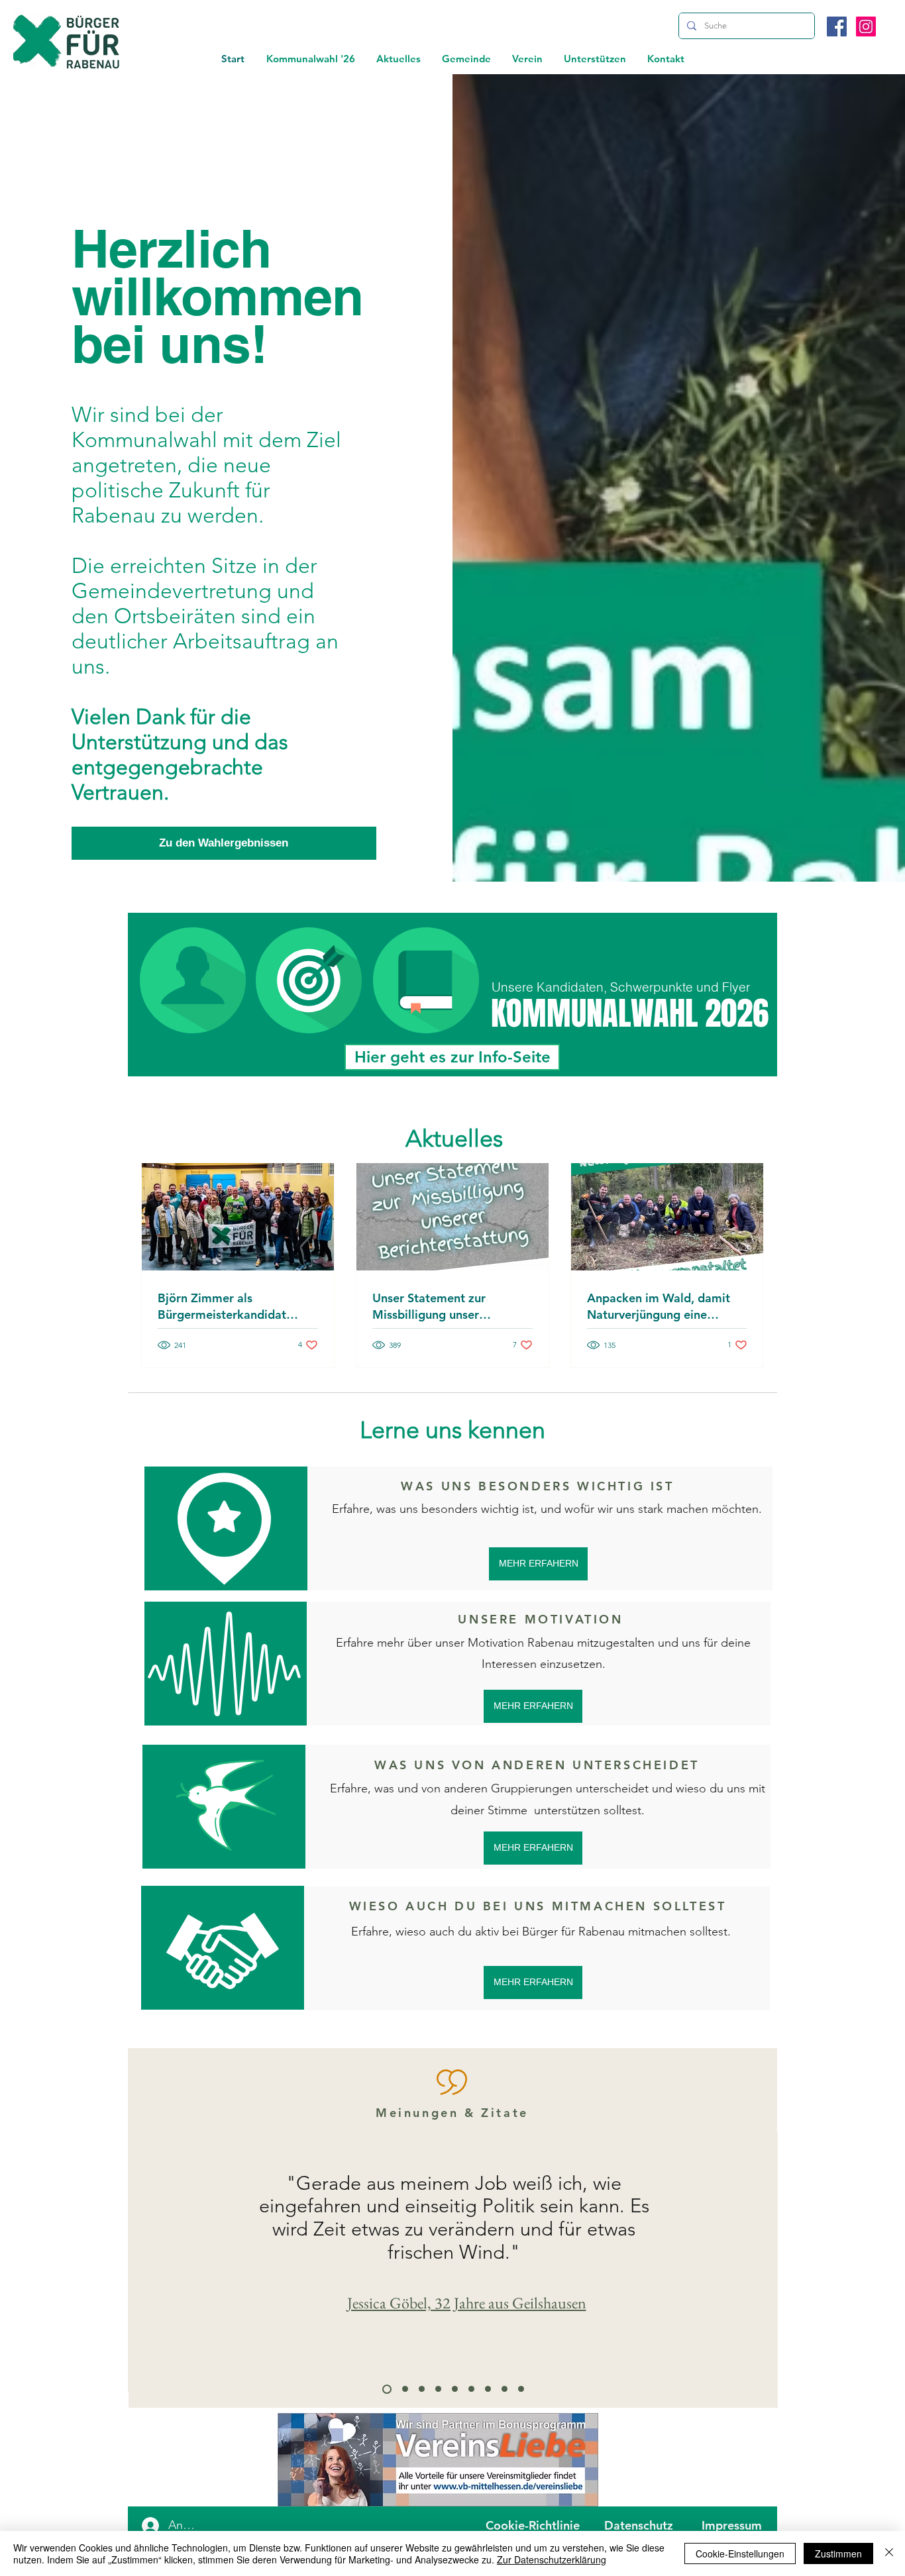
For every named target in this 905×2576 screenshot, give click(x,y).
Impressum (732, 2525)
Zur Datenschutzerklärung (552, 2559)
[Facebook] (837, 26)
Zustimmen (838, 2553)
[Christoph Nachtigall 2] (422, 2389)
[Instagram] (866, 26)
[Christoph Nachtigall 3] (521, 2389)
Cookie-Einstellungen (740, 2553)
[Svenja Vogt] (505, 2389)
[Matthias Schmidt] (455, 2389)
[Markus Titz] (438, 2389)
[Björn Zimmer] (488, 2389)
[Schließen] (889, 2553)
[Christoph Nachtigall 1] (471, 2389)
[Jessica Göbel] (387, 2389)
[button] (399, 59)
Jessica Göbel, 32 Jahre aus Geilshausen (467, 2303)
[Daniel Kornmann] (405, 2389)
